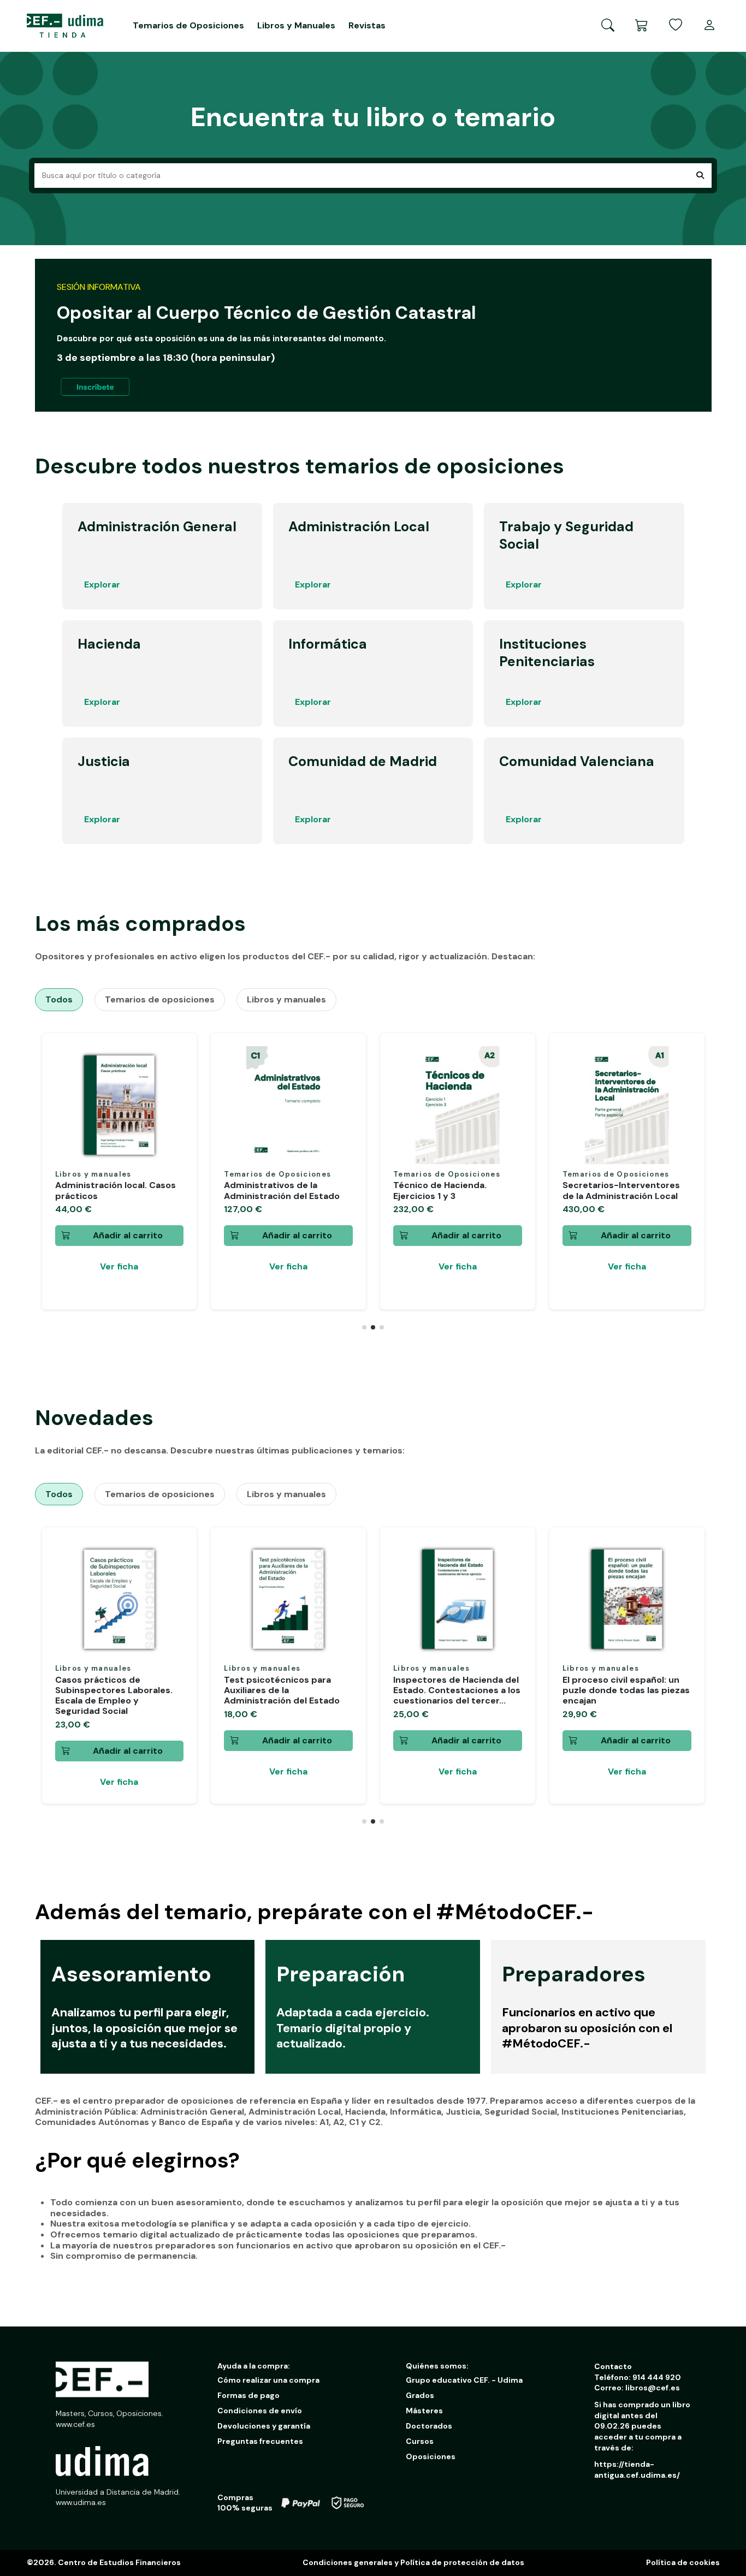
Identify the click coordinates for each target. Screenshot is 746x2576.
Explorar (102, 584)
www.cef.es (75, 2424)
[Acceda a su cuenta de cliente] (709, 26)
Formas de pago (248, 2395)
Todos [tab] (59, 999)
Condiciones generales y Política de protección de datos (413, 2562)
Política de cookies (683, 2562)
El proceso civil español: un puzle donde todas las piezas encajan (626, 1690)
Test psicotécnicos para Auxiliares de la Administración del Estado (282, 1690)
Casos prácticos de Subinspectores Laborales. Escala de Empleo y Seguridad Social (114, 1696)
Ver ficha (119, 1266)
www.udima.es (81, 2502)
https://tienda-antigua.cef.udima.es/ (637, 2470)
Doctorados (429, 2426)
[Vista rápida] (175, 1082)
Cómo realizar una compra (268, 2380)
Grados (420, 2395)
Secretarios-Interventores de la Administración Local (621, 1190)
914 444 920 (657, 2377)
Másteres (424, 2411)
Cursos (420, 2441)
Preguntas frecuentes (260, 2441)
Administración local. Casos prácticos (116, 1190)
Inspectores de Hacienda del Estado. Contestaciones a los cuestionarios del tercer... (457, 1690)
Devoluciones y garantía (264, 2426)
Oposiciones (431, 2456)
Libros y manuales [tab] (286, 999)
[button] (364, 1327)
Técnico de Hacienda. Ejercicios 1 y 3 (440, 1190)
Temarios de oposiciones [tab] (160, 999)
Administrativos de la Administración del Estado (282, 1190)
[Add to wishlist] (175, 1063)
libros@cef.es (653, 2388)
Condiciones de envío (260, 2411)
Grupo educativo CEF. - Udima (464, 2380)
